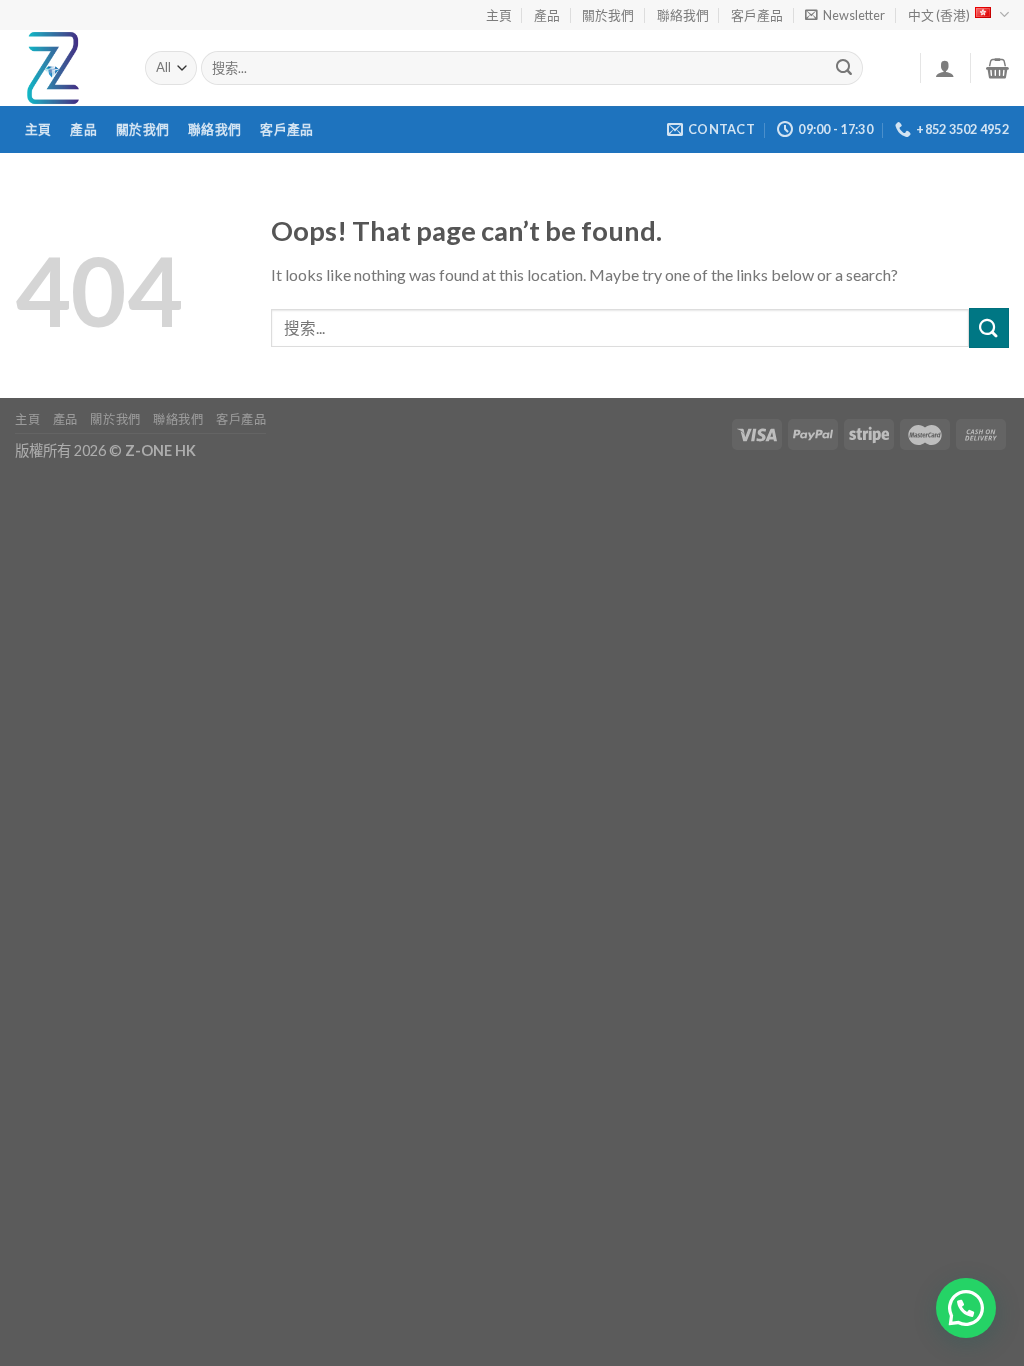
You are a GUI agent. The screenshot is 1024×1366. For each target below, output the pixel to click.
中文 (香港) (939, 15)
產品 (547, 15)
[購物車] (997, 68)
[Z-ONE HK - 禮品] (65, 68)
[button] (966, 1308)
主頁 (499, 15)
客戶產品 (757, 15)
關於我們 (608, 15)
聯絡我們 (683, 15)
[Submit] (845, 68)
